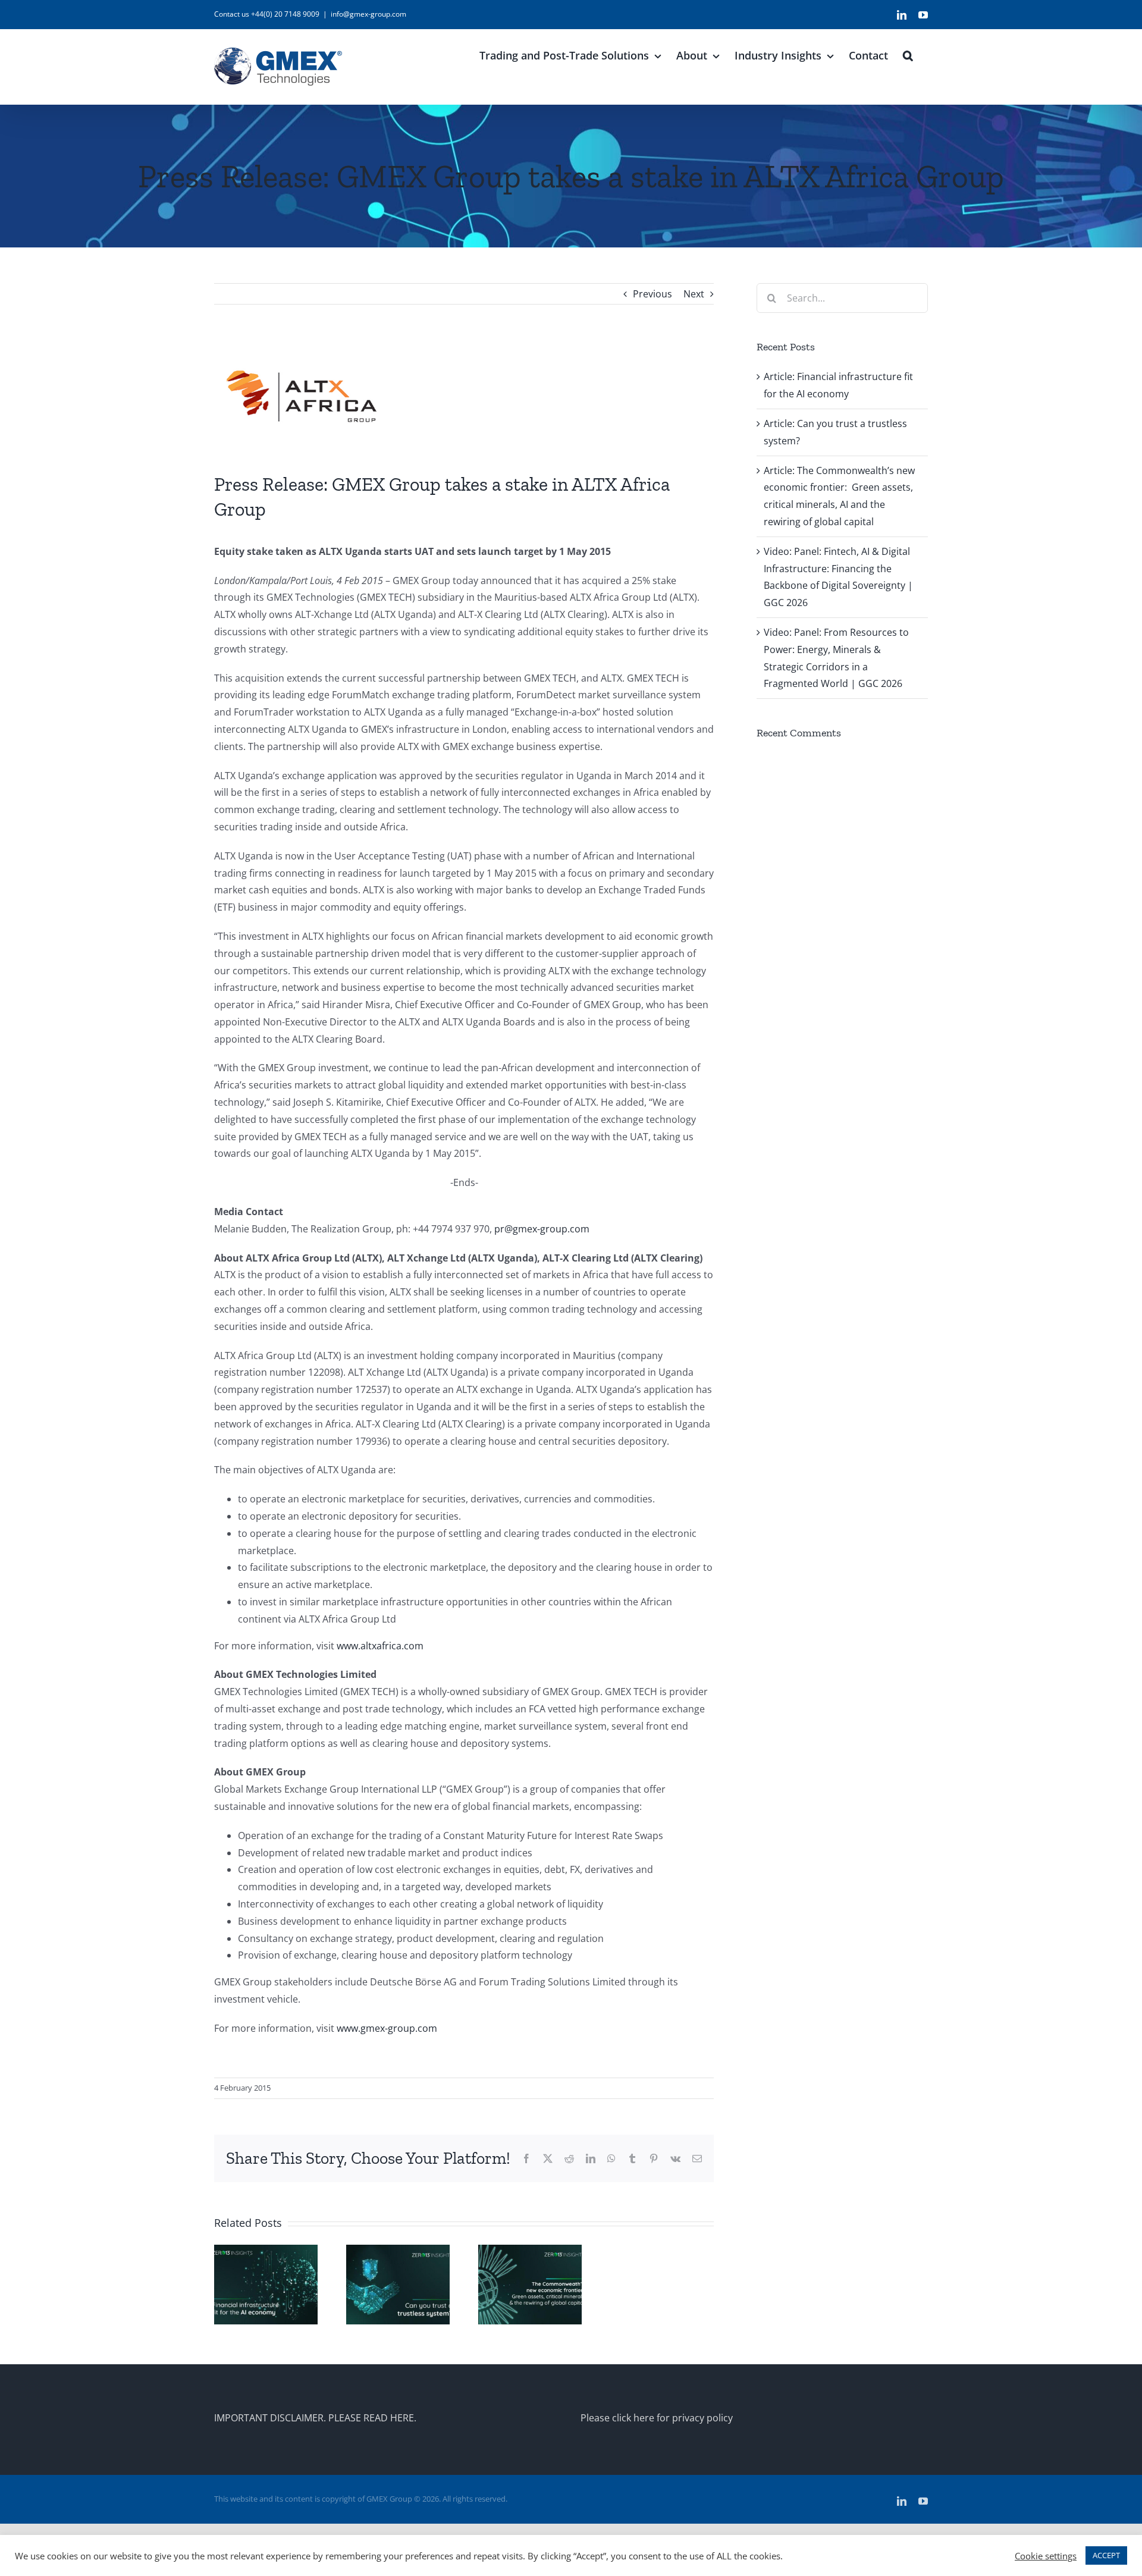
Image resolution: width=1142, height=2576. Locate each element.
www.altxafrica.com (380, 1646)
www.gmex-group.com (387, 2028)
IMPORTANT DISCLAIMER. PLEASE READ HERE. (315, 2418)
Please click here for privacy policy (657, 2418)
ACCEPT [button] (1106, 2555)
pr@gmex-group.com (542, 1229)
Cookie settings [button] (1046, 2556)
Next (694, 294)
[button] (908, 54)
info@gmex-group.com (368, 14)
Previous (652, 294)
